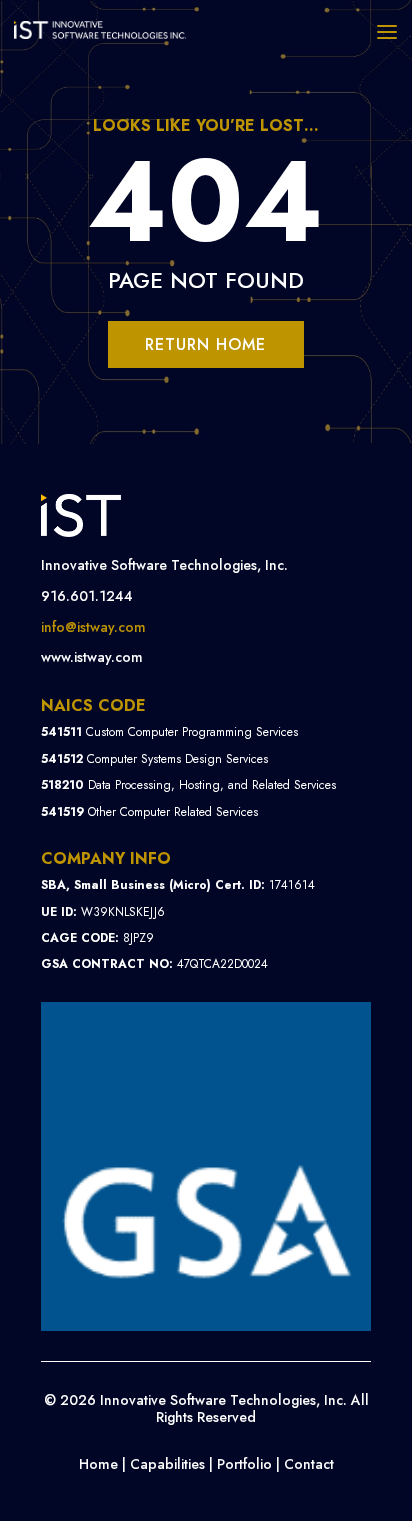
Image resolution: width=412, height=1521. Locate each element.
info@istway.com (93, 627)
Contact (309, 1464)
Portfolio (244, 1464)
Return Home (205, 344)
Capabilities (167, 1464)
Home (98, 1464)
